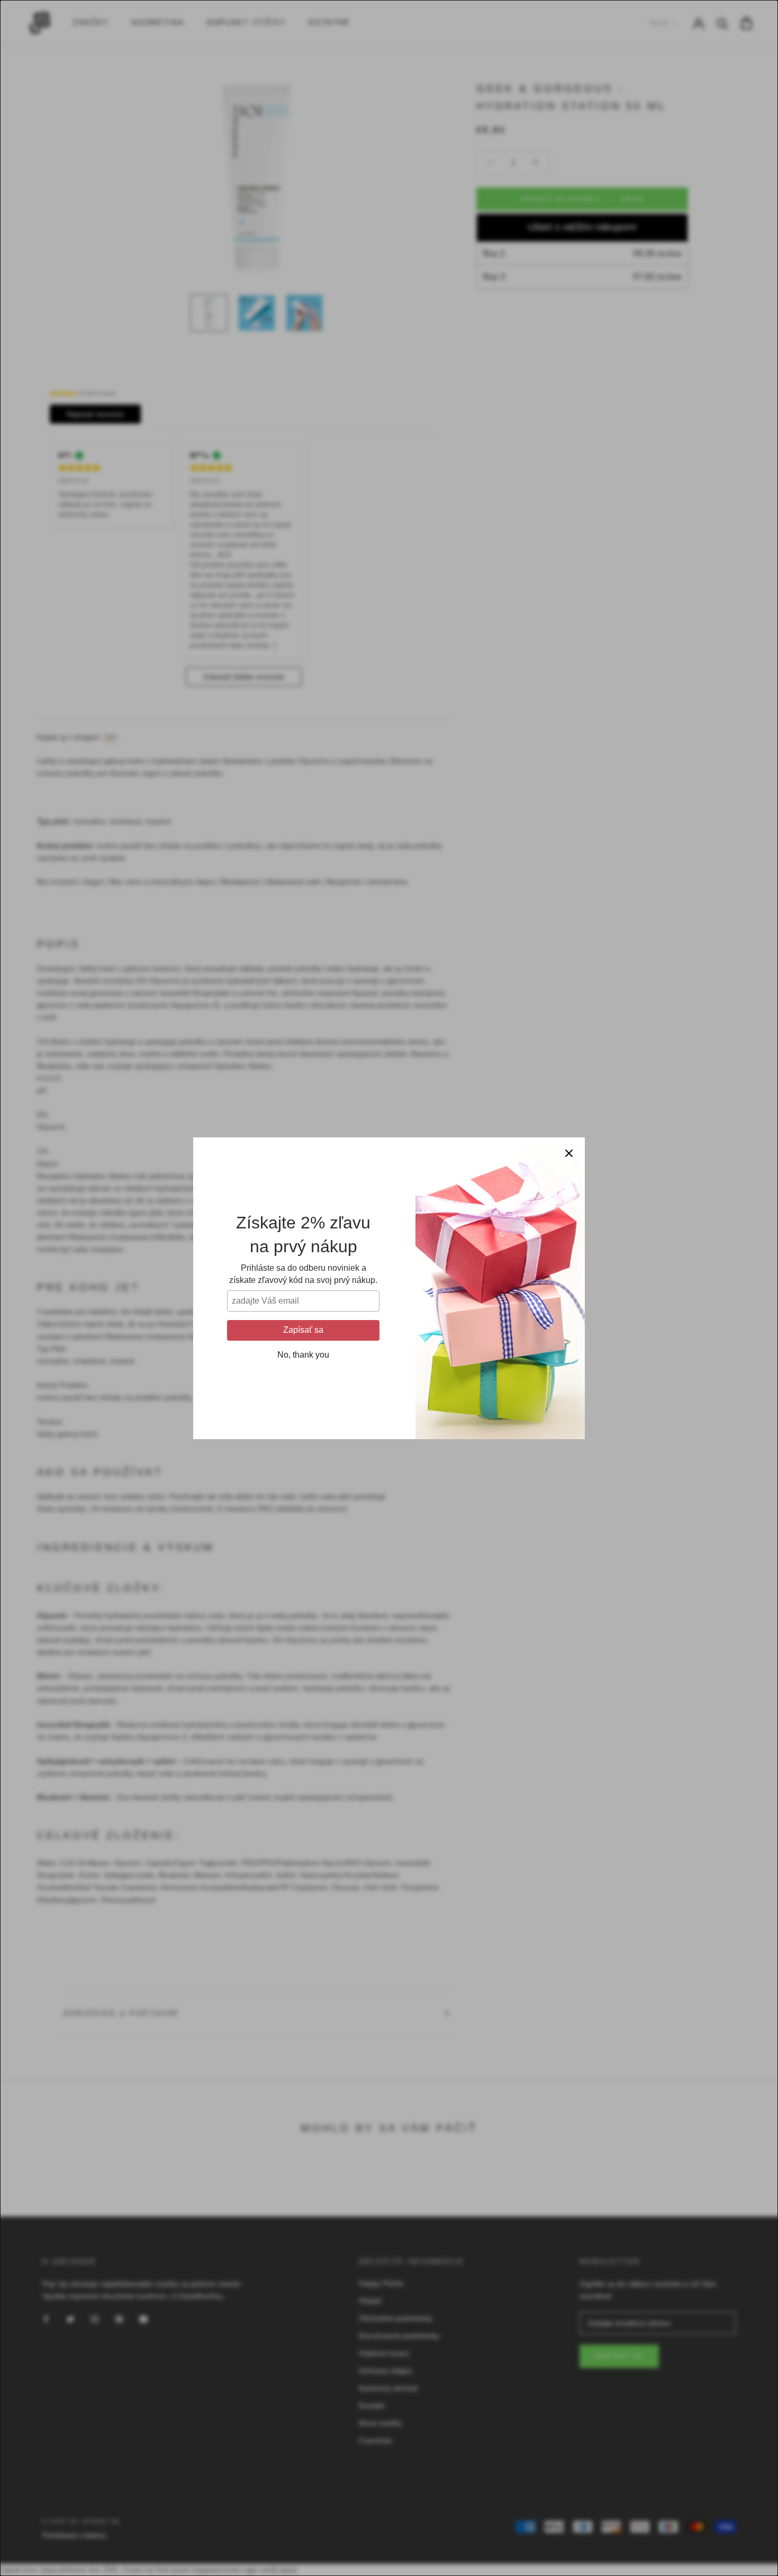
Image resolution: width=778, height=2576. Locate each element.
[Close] (569, 1153)
